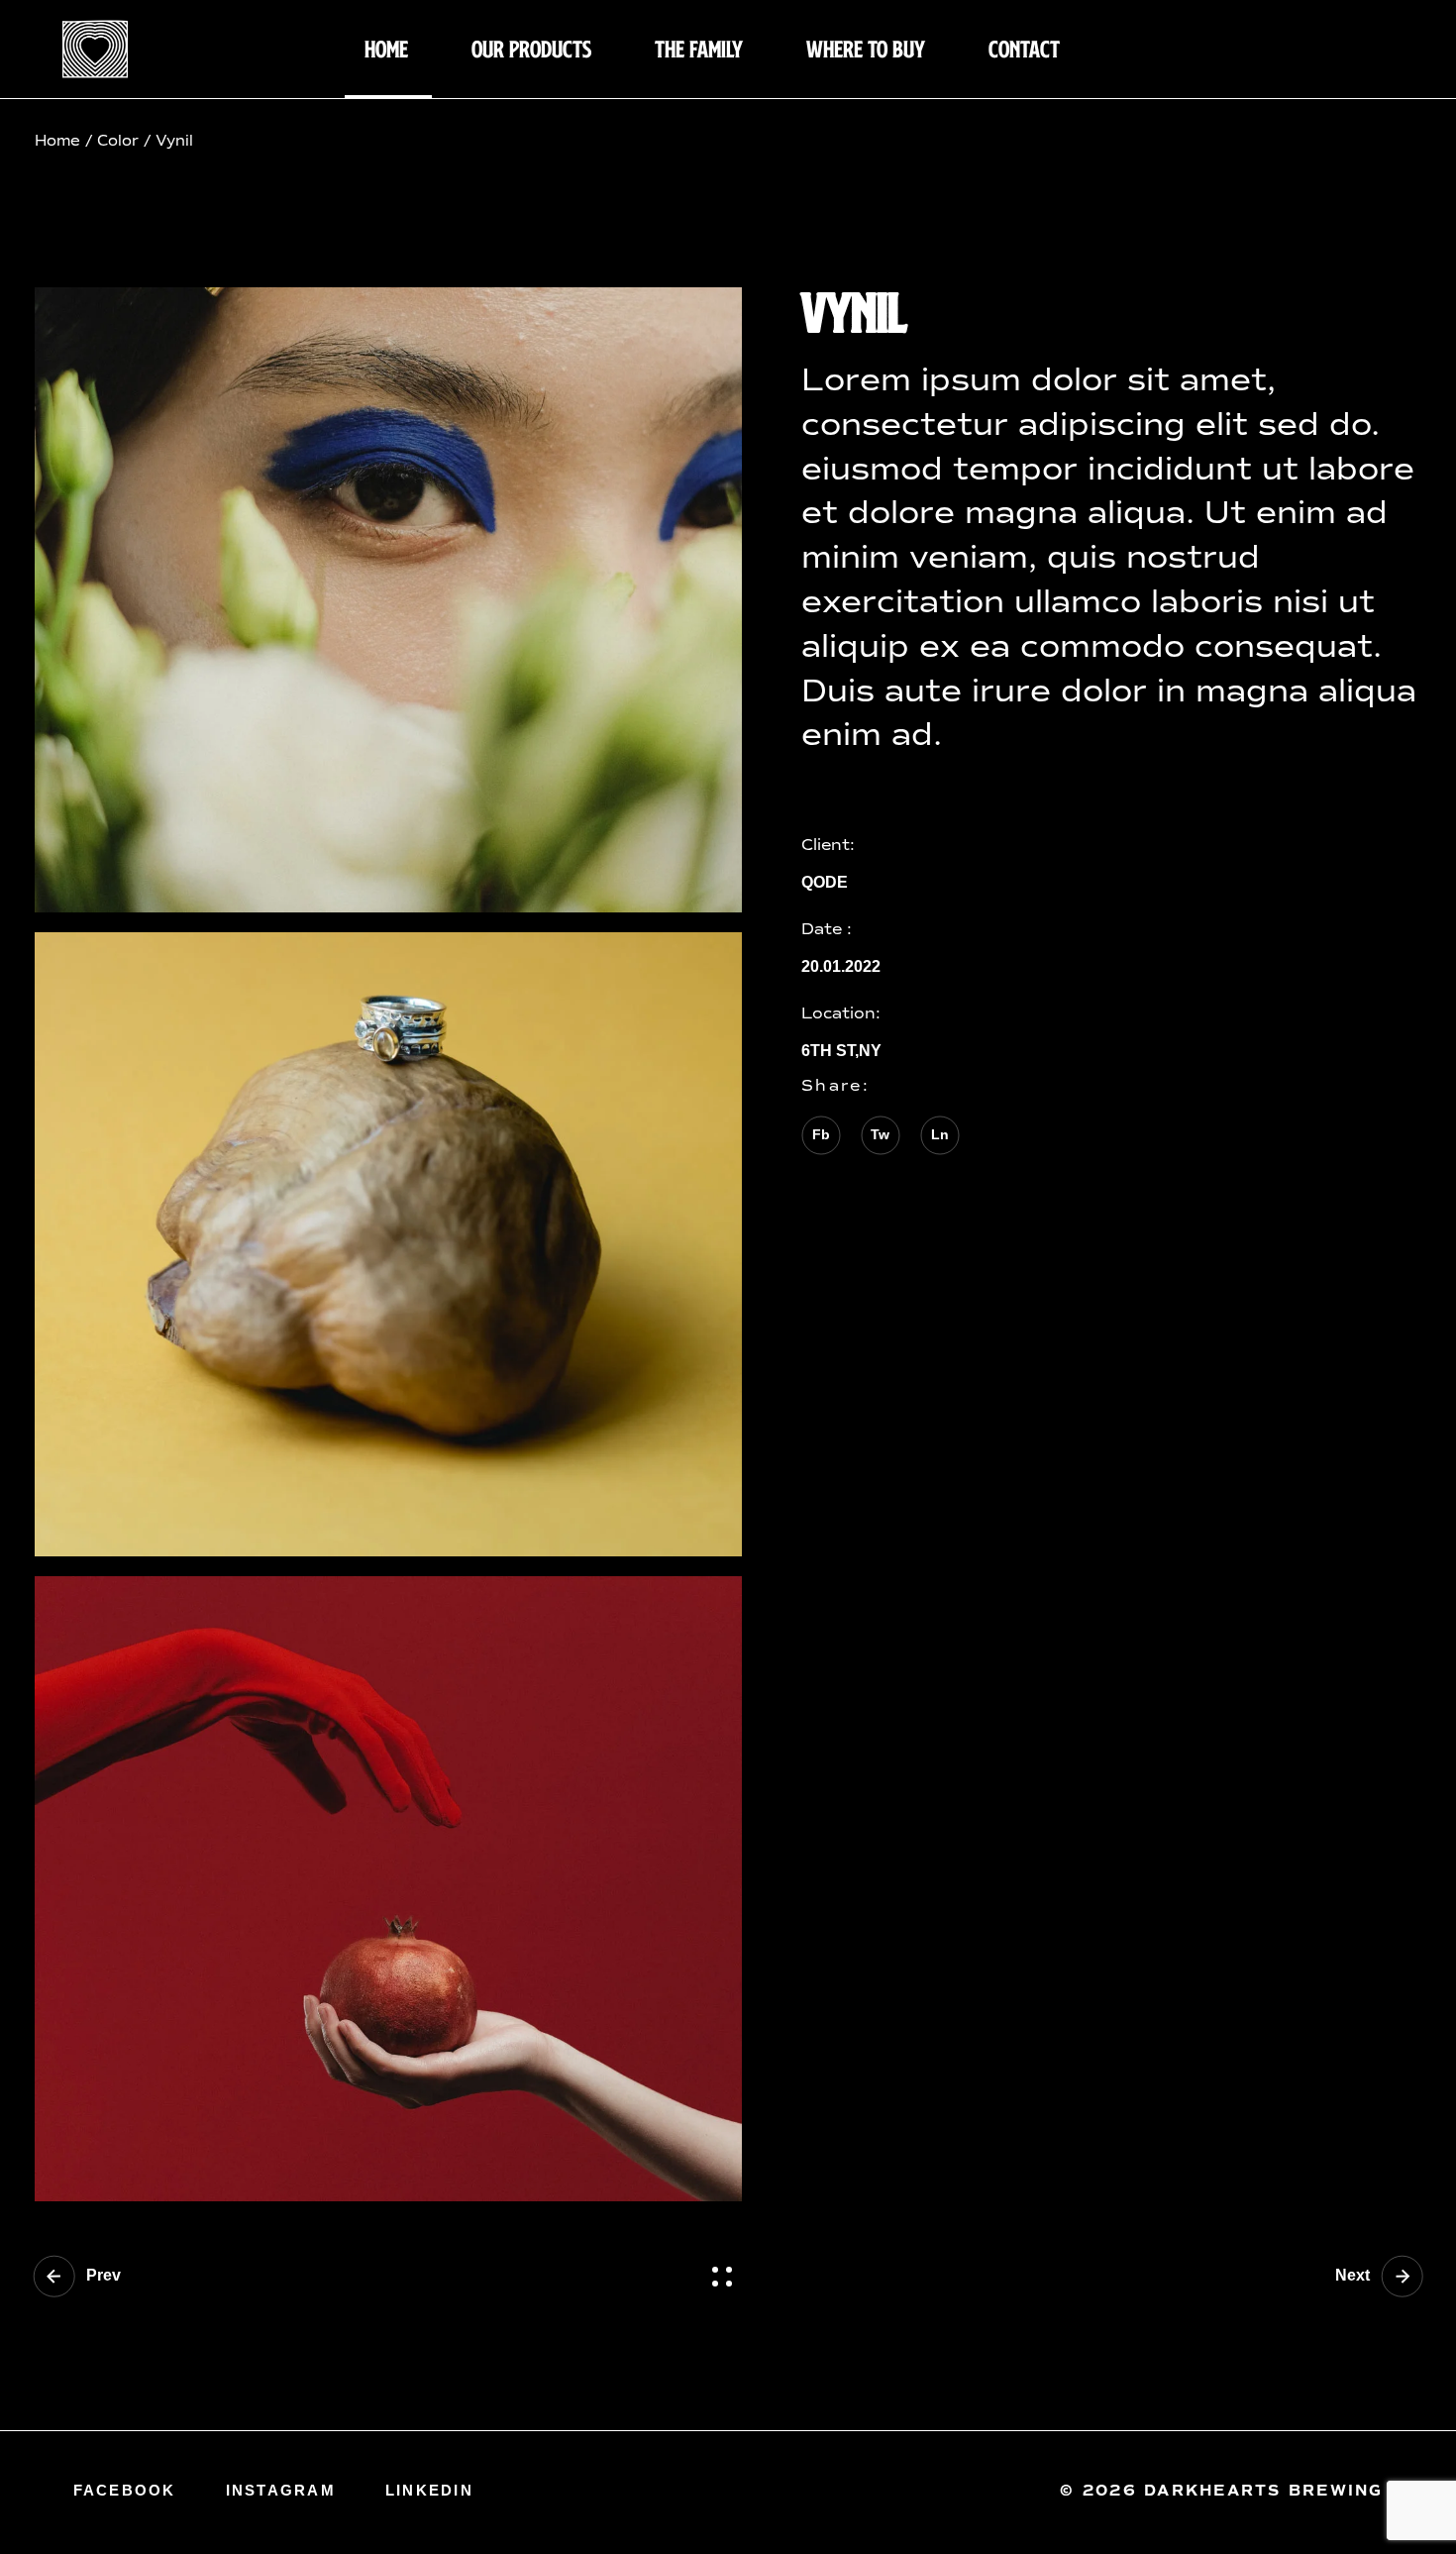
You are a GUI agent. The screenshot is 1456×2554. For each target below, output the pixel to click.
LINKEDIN (429, 2490)
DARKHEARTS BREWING (1260, 2491)
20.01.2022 (841, 967)
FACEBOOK (125, 2490)
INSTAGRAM (281, 2490)
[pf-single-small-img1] (388, 600)
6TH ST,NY (841, 1051)
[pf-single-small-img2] (388, 1245)
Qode (825, 883)
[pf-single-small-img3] (388, 1889)
